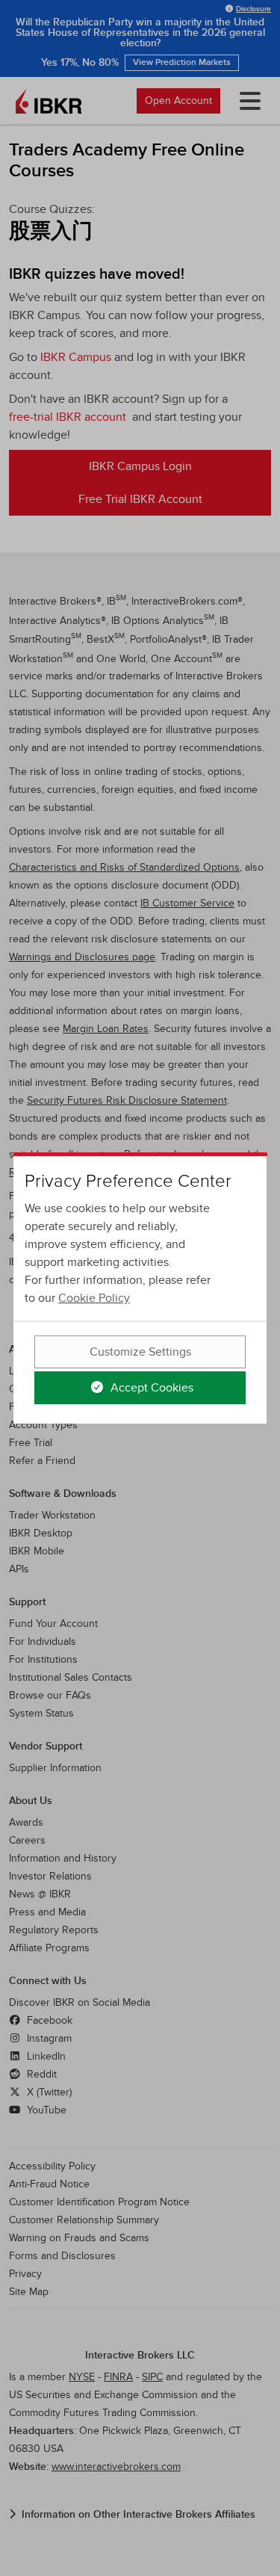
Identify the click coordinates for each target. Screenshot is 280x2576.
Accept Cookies (150, 1388)
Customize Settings (140, 1352)
